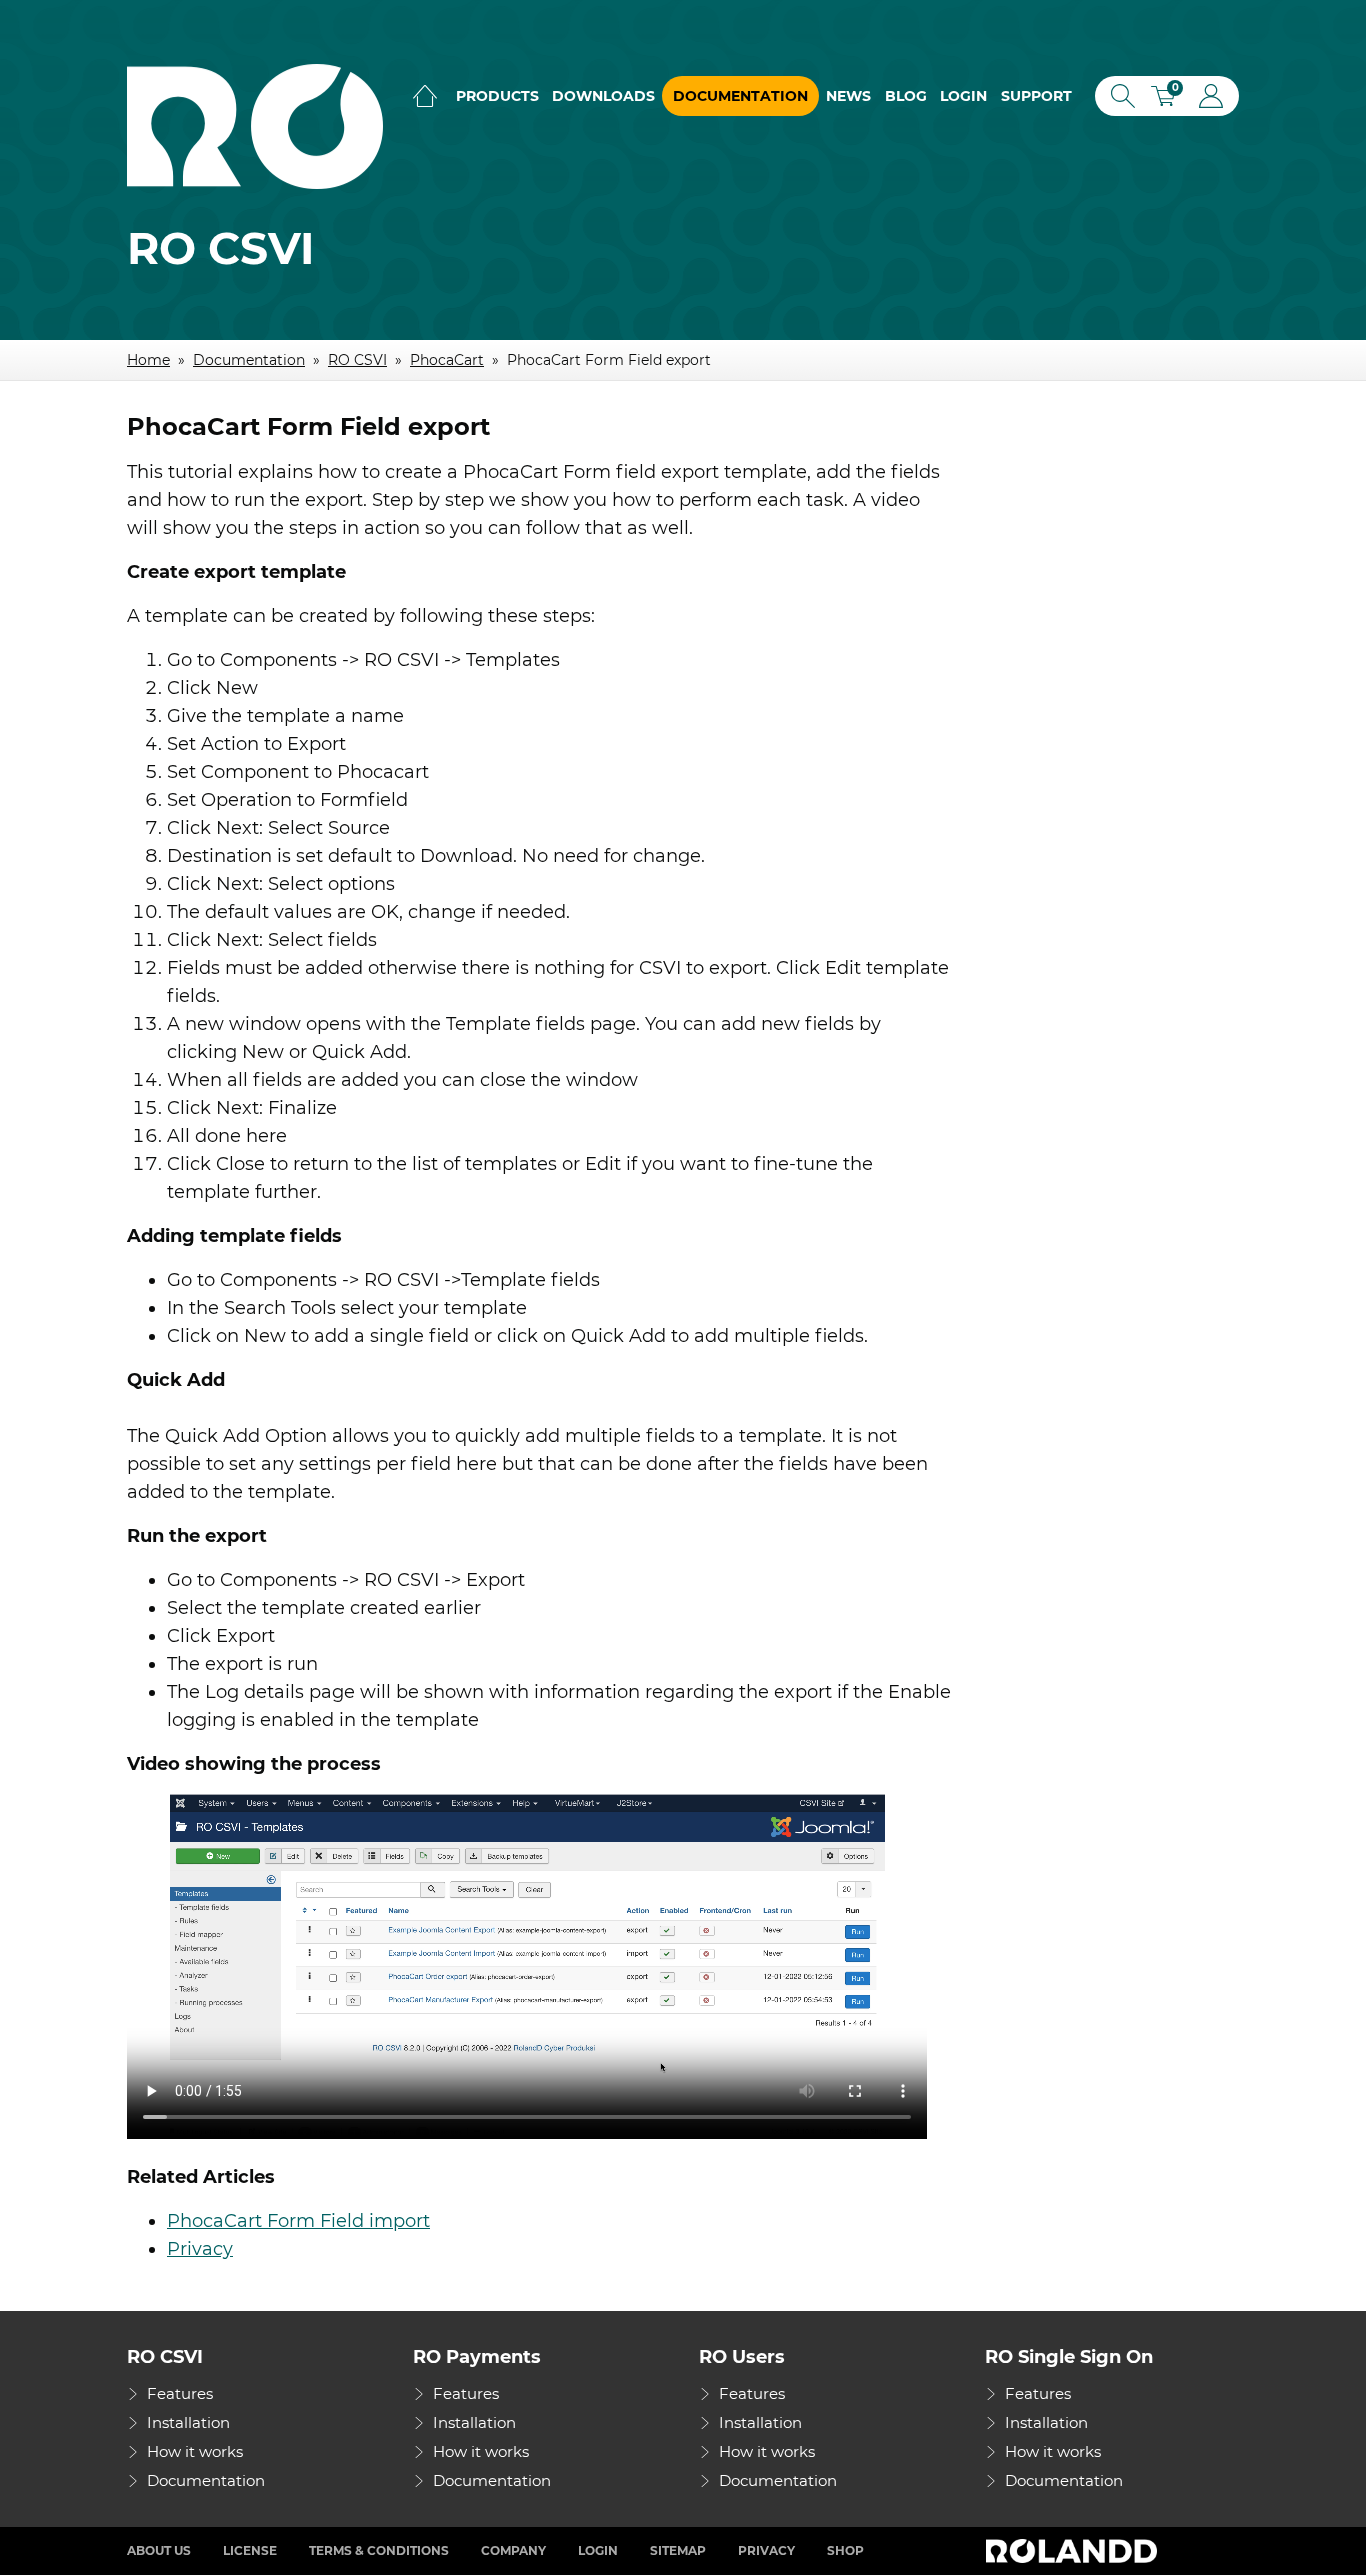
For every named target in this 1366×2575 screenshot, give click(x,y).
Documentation (740, 96)
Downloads (603, 96)
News (848, 96)
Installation (188, 2422)
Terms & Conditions (379, 2550)
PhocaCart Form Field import (298, 2221)
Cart (1170, 98)
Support (1036, 96)
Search (1119, 96)
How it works (195, 2451)
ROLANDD (1074, 2551)
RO (255, 126)
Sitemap (678, 2550)
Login (963, 96)
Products (497, 96)
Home (425, 96)
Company (513, 2550)
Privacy (200, 2249)
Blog (906, 96)
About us (159, 2550)
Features (180, 2393)
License (250, 2550)
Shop (845, 2550)
